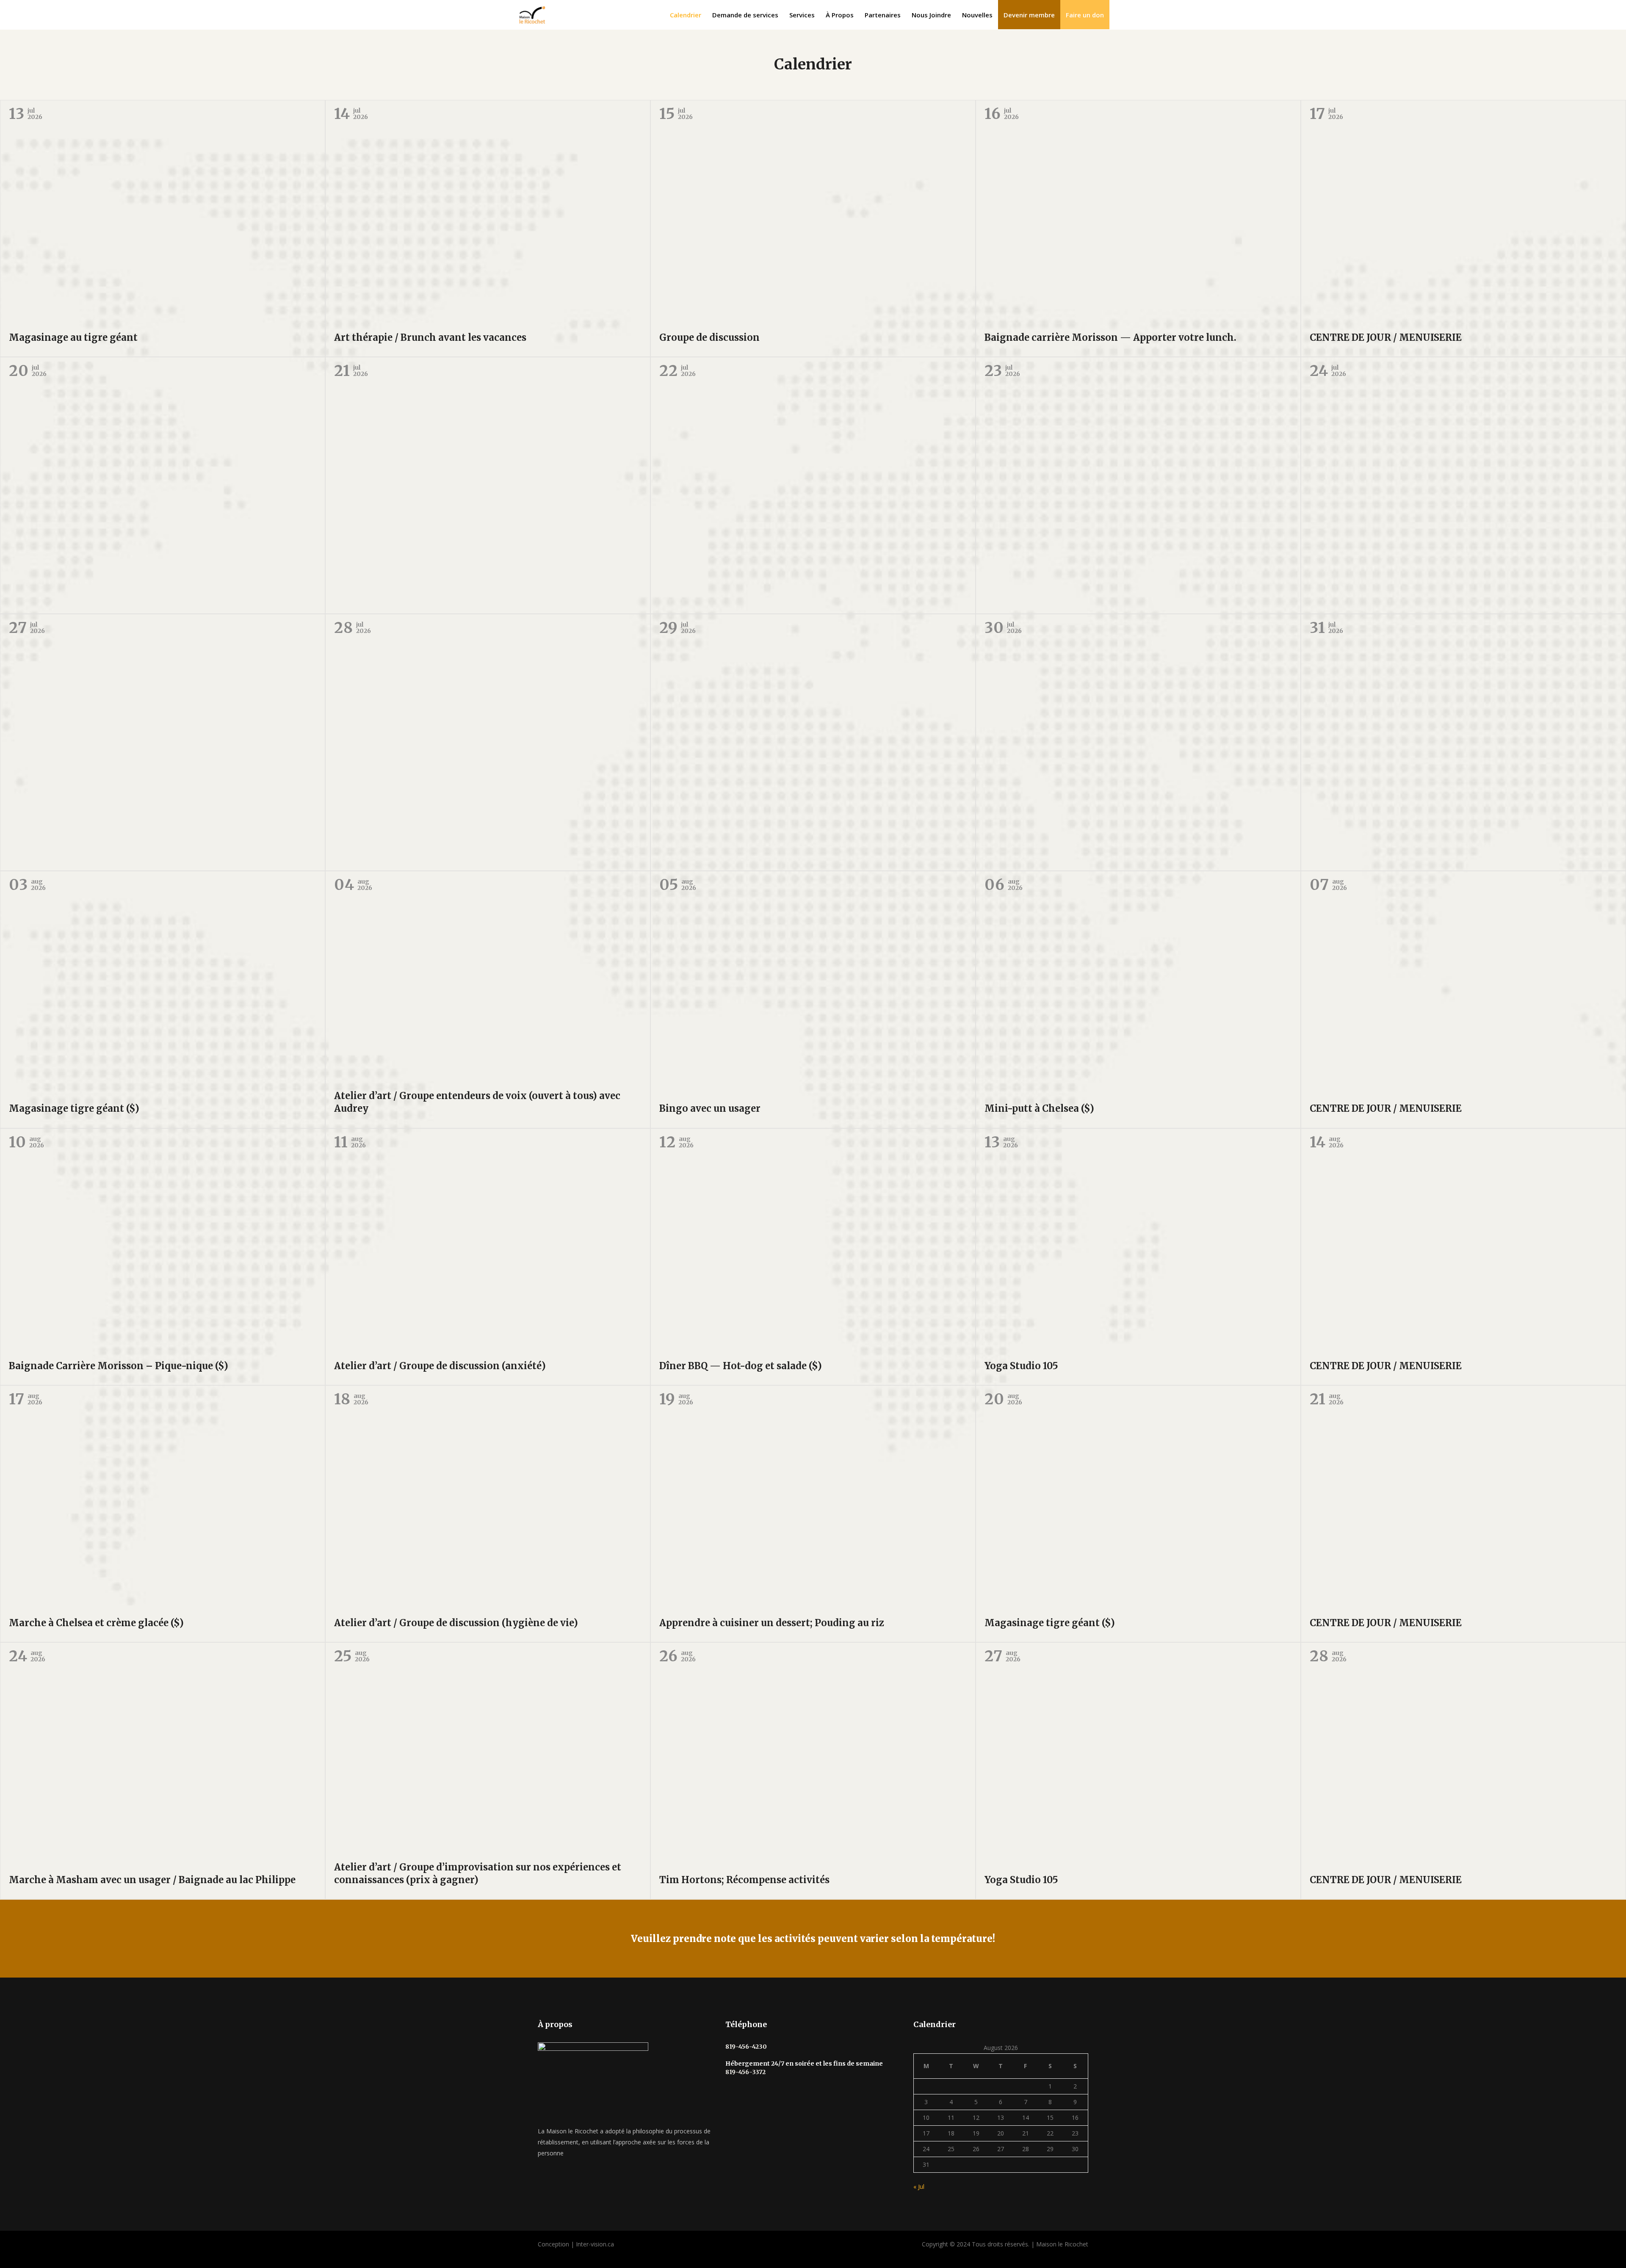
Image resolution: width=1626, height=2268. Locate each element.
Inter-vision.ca (595, 2244)
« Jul (919, 2187)
